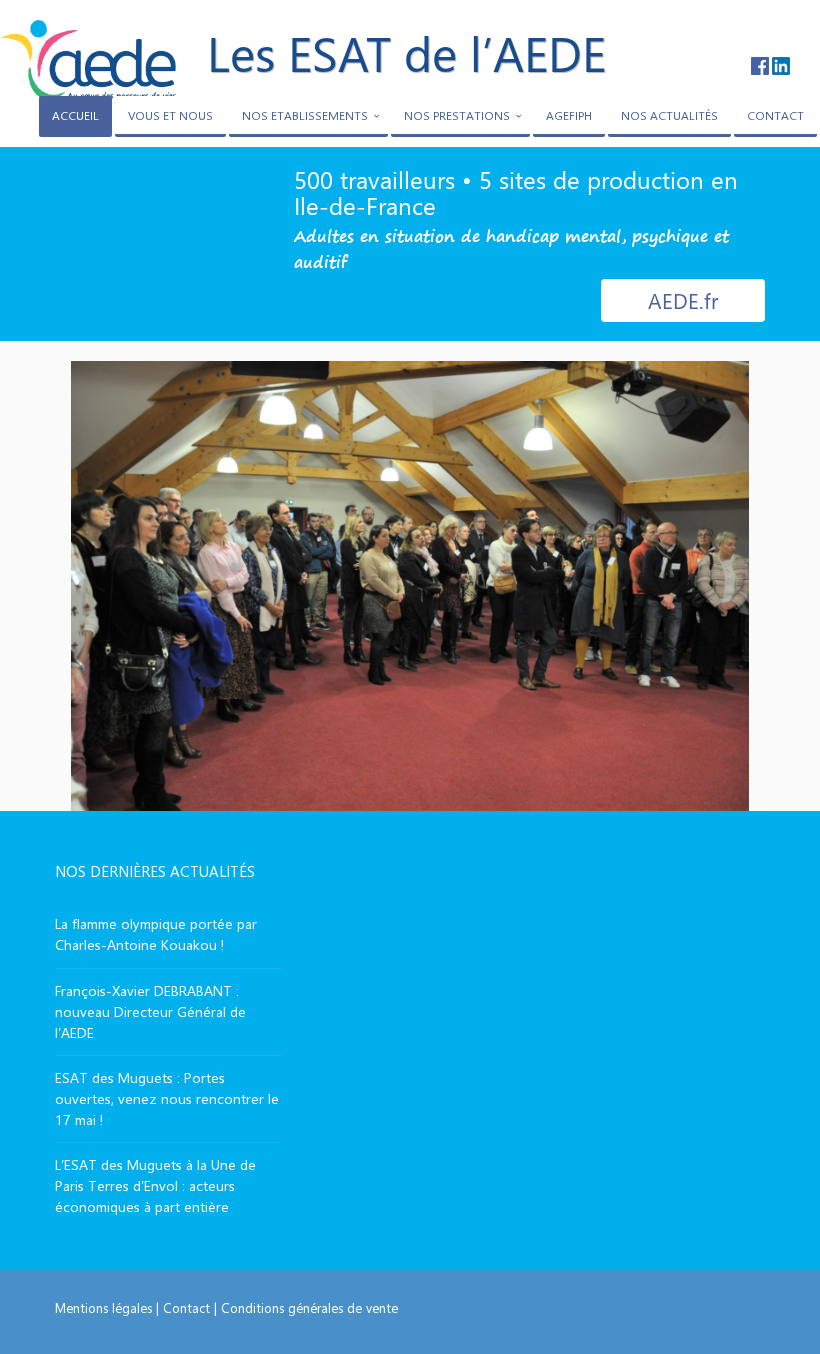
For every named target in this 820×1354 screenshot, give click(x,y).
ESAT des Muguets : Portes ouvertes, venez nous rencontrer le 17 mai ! (167, 1098)
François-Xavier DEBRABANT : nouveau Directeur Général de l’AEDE (150, 1011)
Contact (186, 1307)
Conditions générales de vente (309, 1307)
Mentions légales (103, 1307)
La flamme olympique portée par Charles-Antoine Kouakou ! (156, 934)
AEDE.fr (683, 300)
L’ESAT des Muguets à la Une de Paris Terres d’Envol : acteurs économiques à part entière (155, 1185)
